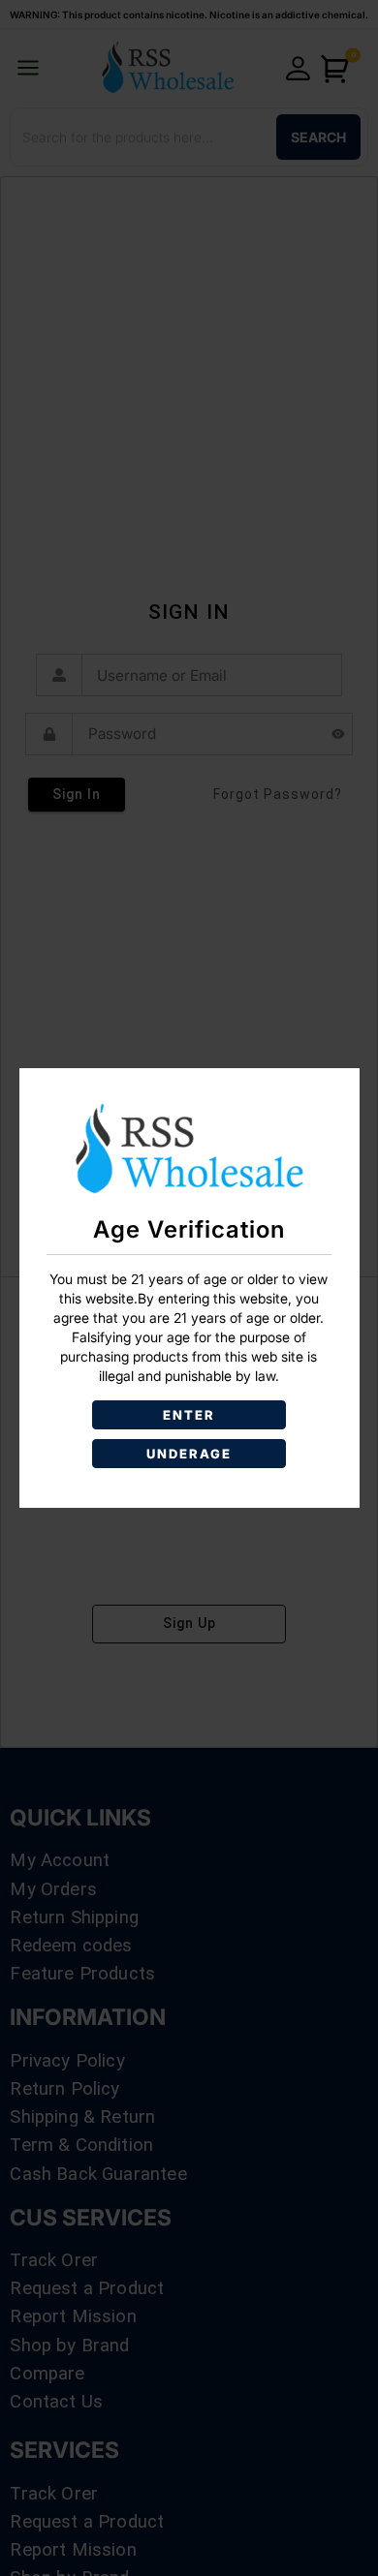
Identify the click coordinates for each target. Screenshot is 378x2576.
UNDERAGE (189, 1454)
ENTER (189, 1415)
